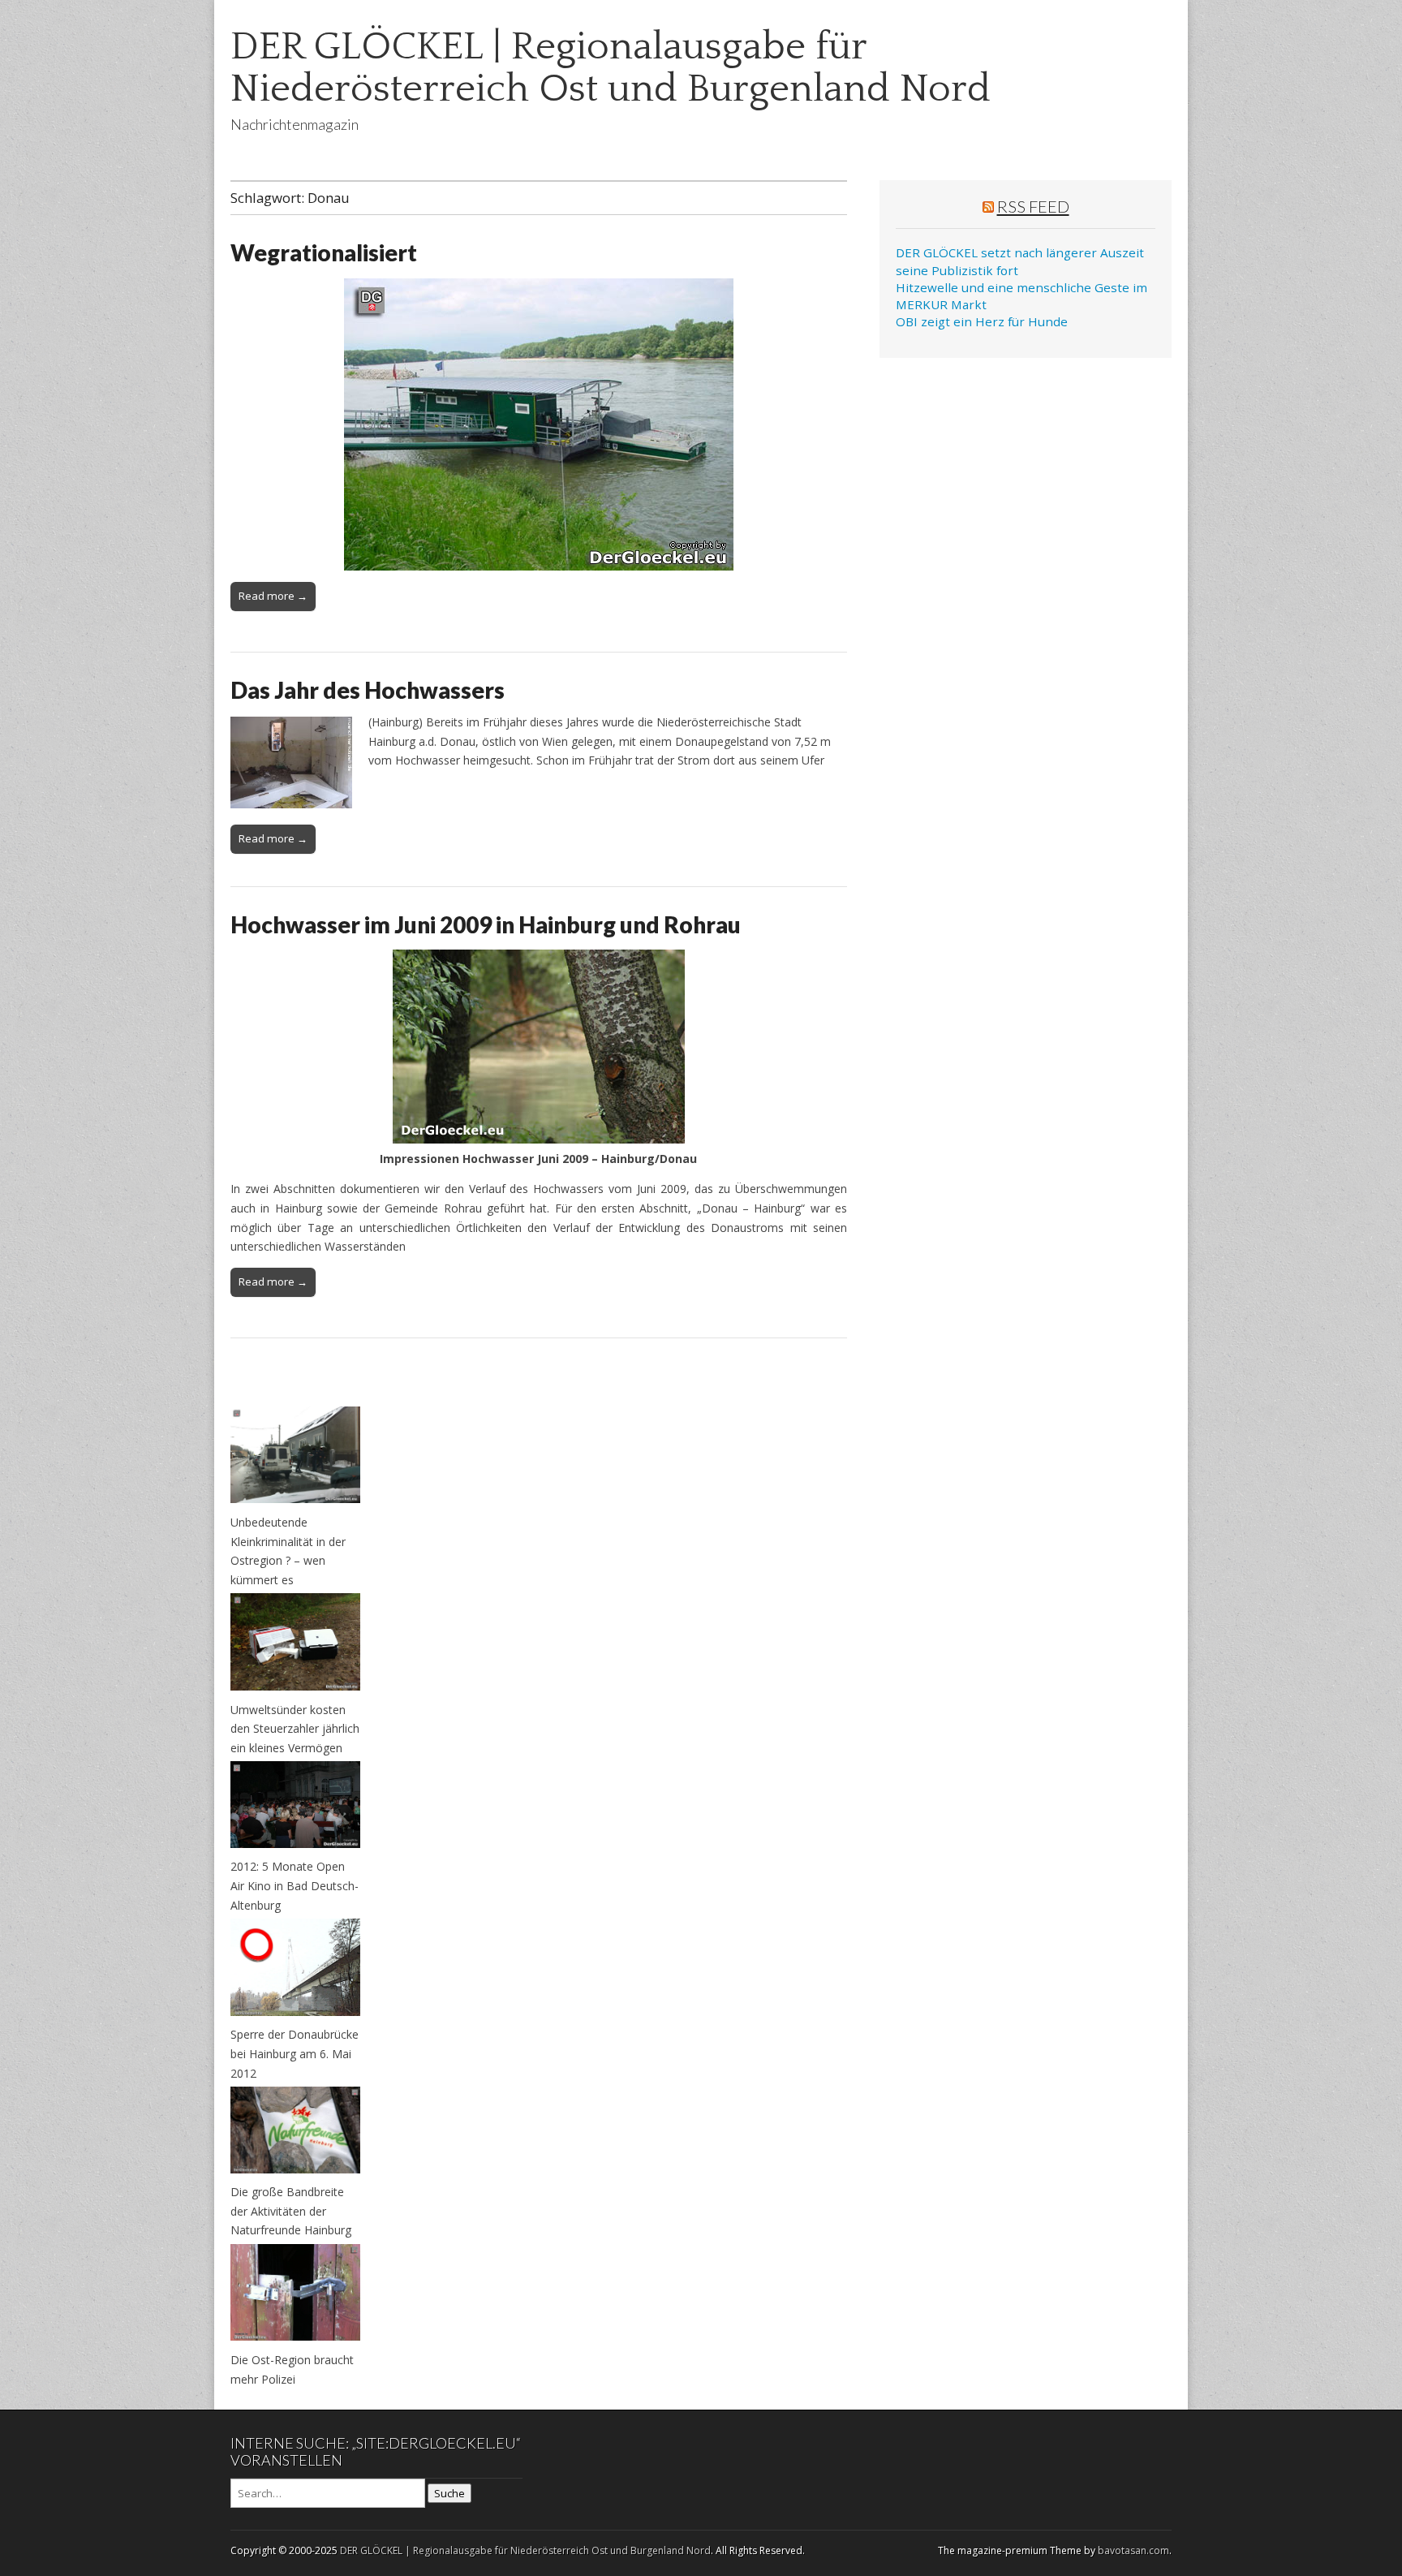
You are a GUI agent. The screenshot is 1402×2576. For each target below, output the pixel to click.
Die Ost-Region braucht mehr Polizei (292, 2369)
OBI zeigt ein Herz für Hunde (982, 321)
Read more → (273, 596)
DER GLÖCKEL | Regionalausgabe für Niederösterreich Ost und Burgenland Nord (611, 68)
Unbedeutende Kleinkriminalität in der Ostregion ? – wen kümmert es (288, 1551)
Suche (449, 2493)
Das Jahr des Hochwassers (368, 690)
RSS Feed (1033, 206)
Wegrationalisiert (324, 252)
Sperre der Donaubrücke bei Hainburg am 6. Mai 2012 (295, 2053)
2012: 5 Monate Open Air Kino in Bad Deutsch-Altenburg (295, 1885)
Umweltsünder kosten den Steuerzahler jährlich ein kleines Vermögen (295, 1729)
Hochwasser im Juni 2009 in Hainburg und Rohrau (486, 924)
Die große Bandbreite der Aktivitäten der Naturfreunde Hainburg (291, 2211)
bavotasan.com (1133, 2550)
